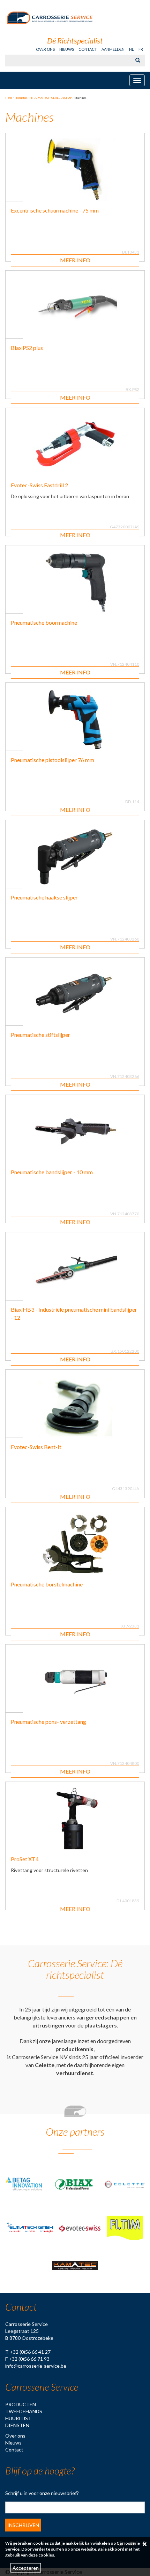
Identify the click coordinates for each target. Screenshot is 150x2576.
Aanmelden (113, 49)
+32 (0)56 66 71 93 (29, 2359)
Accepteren (26, 2568)
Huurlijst (18, 2418)
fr (141, 49)
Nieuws (67, 49)
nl (132, 49)
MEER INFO (75, 260)
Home (9, 98)
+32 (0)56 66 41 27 (30, 2352)
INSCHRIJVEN (23, 2525)
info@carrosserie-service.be (36, 2366)
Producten (21, 2404)
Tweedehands (24, 2411)
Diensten (17, 2425)
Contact (88, 49)
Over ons (45, 49)
